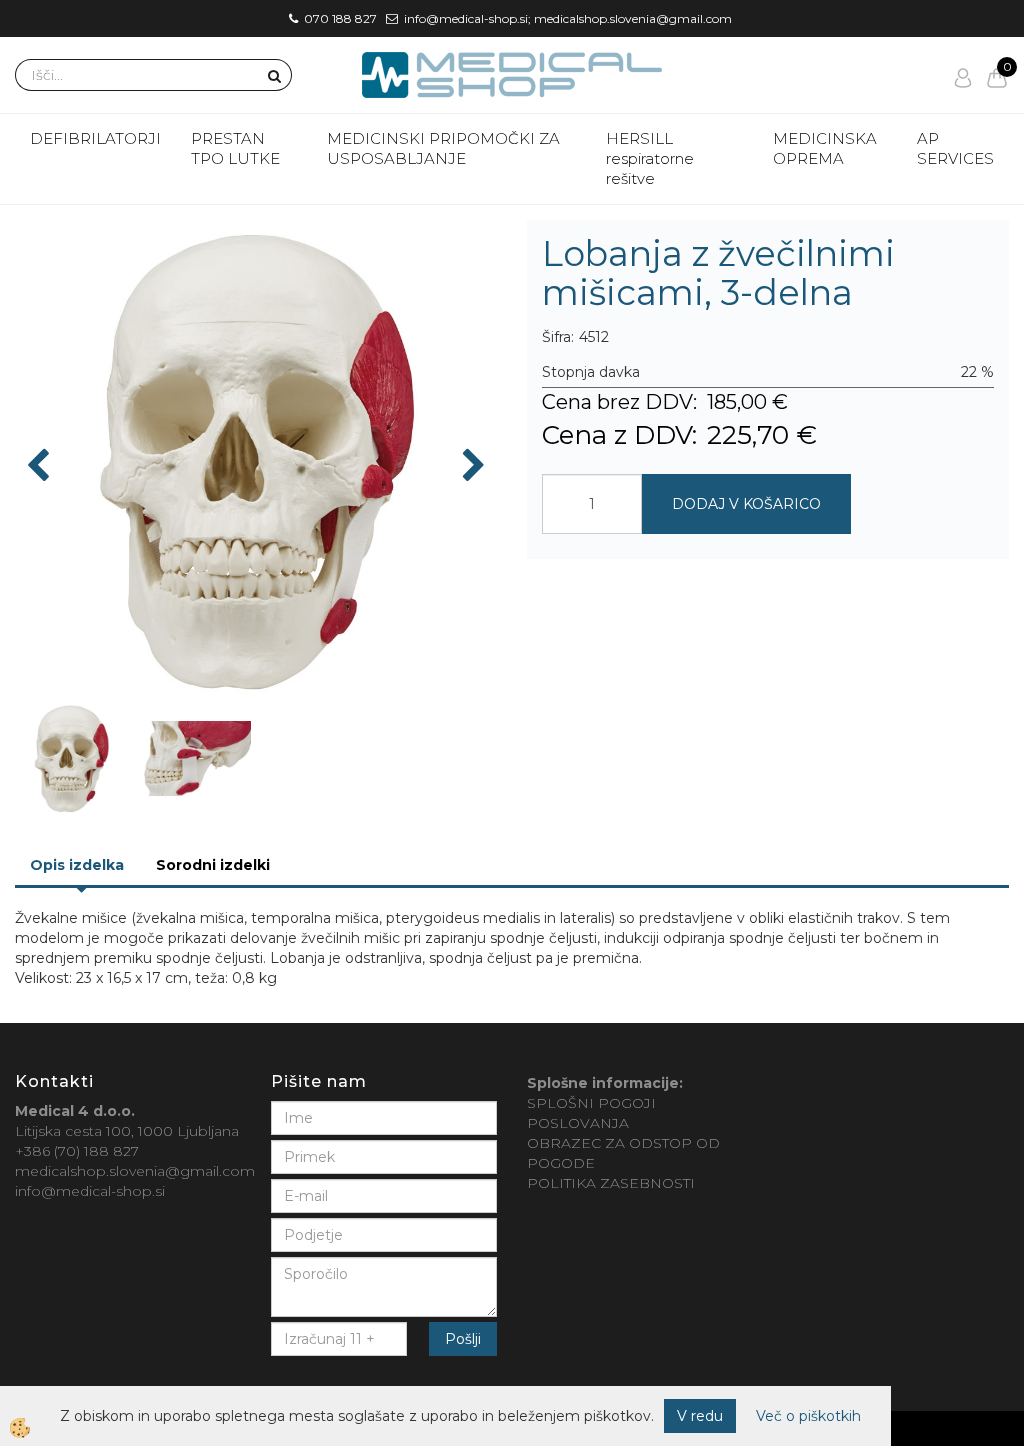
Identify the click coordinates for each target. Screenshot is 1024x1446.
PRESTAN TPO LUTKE (235, 148)
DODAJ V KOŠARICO (746, 504)
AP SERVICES (955, 148)
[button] (471, 467)
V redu (700, 1416)
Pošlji (463, 1339)
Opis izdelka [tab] (77, 865)
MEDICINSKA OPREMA (825, 148)
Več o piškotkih (808, 1416)
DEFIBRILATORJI (95, 138)
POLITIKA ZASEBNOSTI (611, 1183)
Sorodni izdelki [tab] (213, 865)
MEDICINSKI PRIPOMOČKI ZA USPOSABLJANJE (443, 148)
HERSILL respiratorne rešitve (650, 158)
